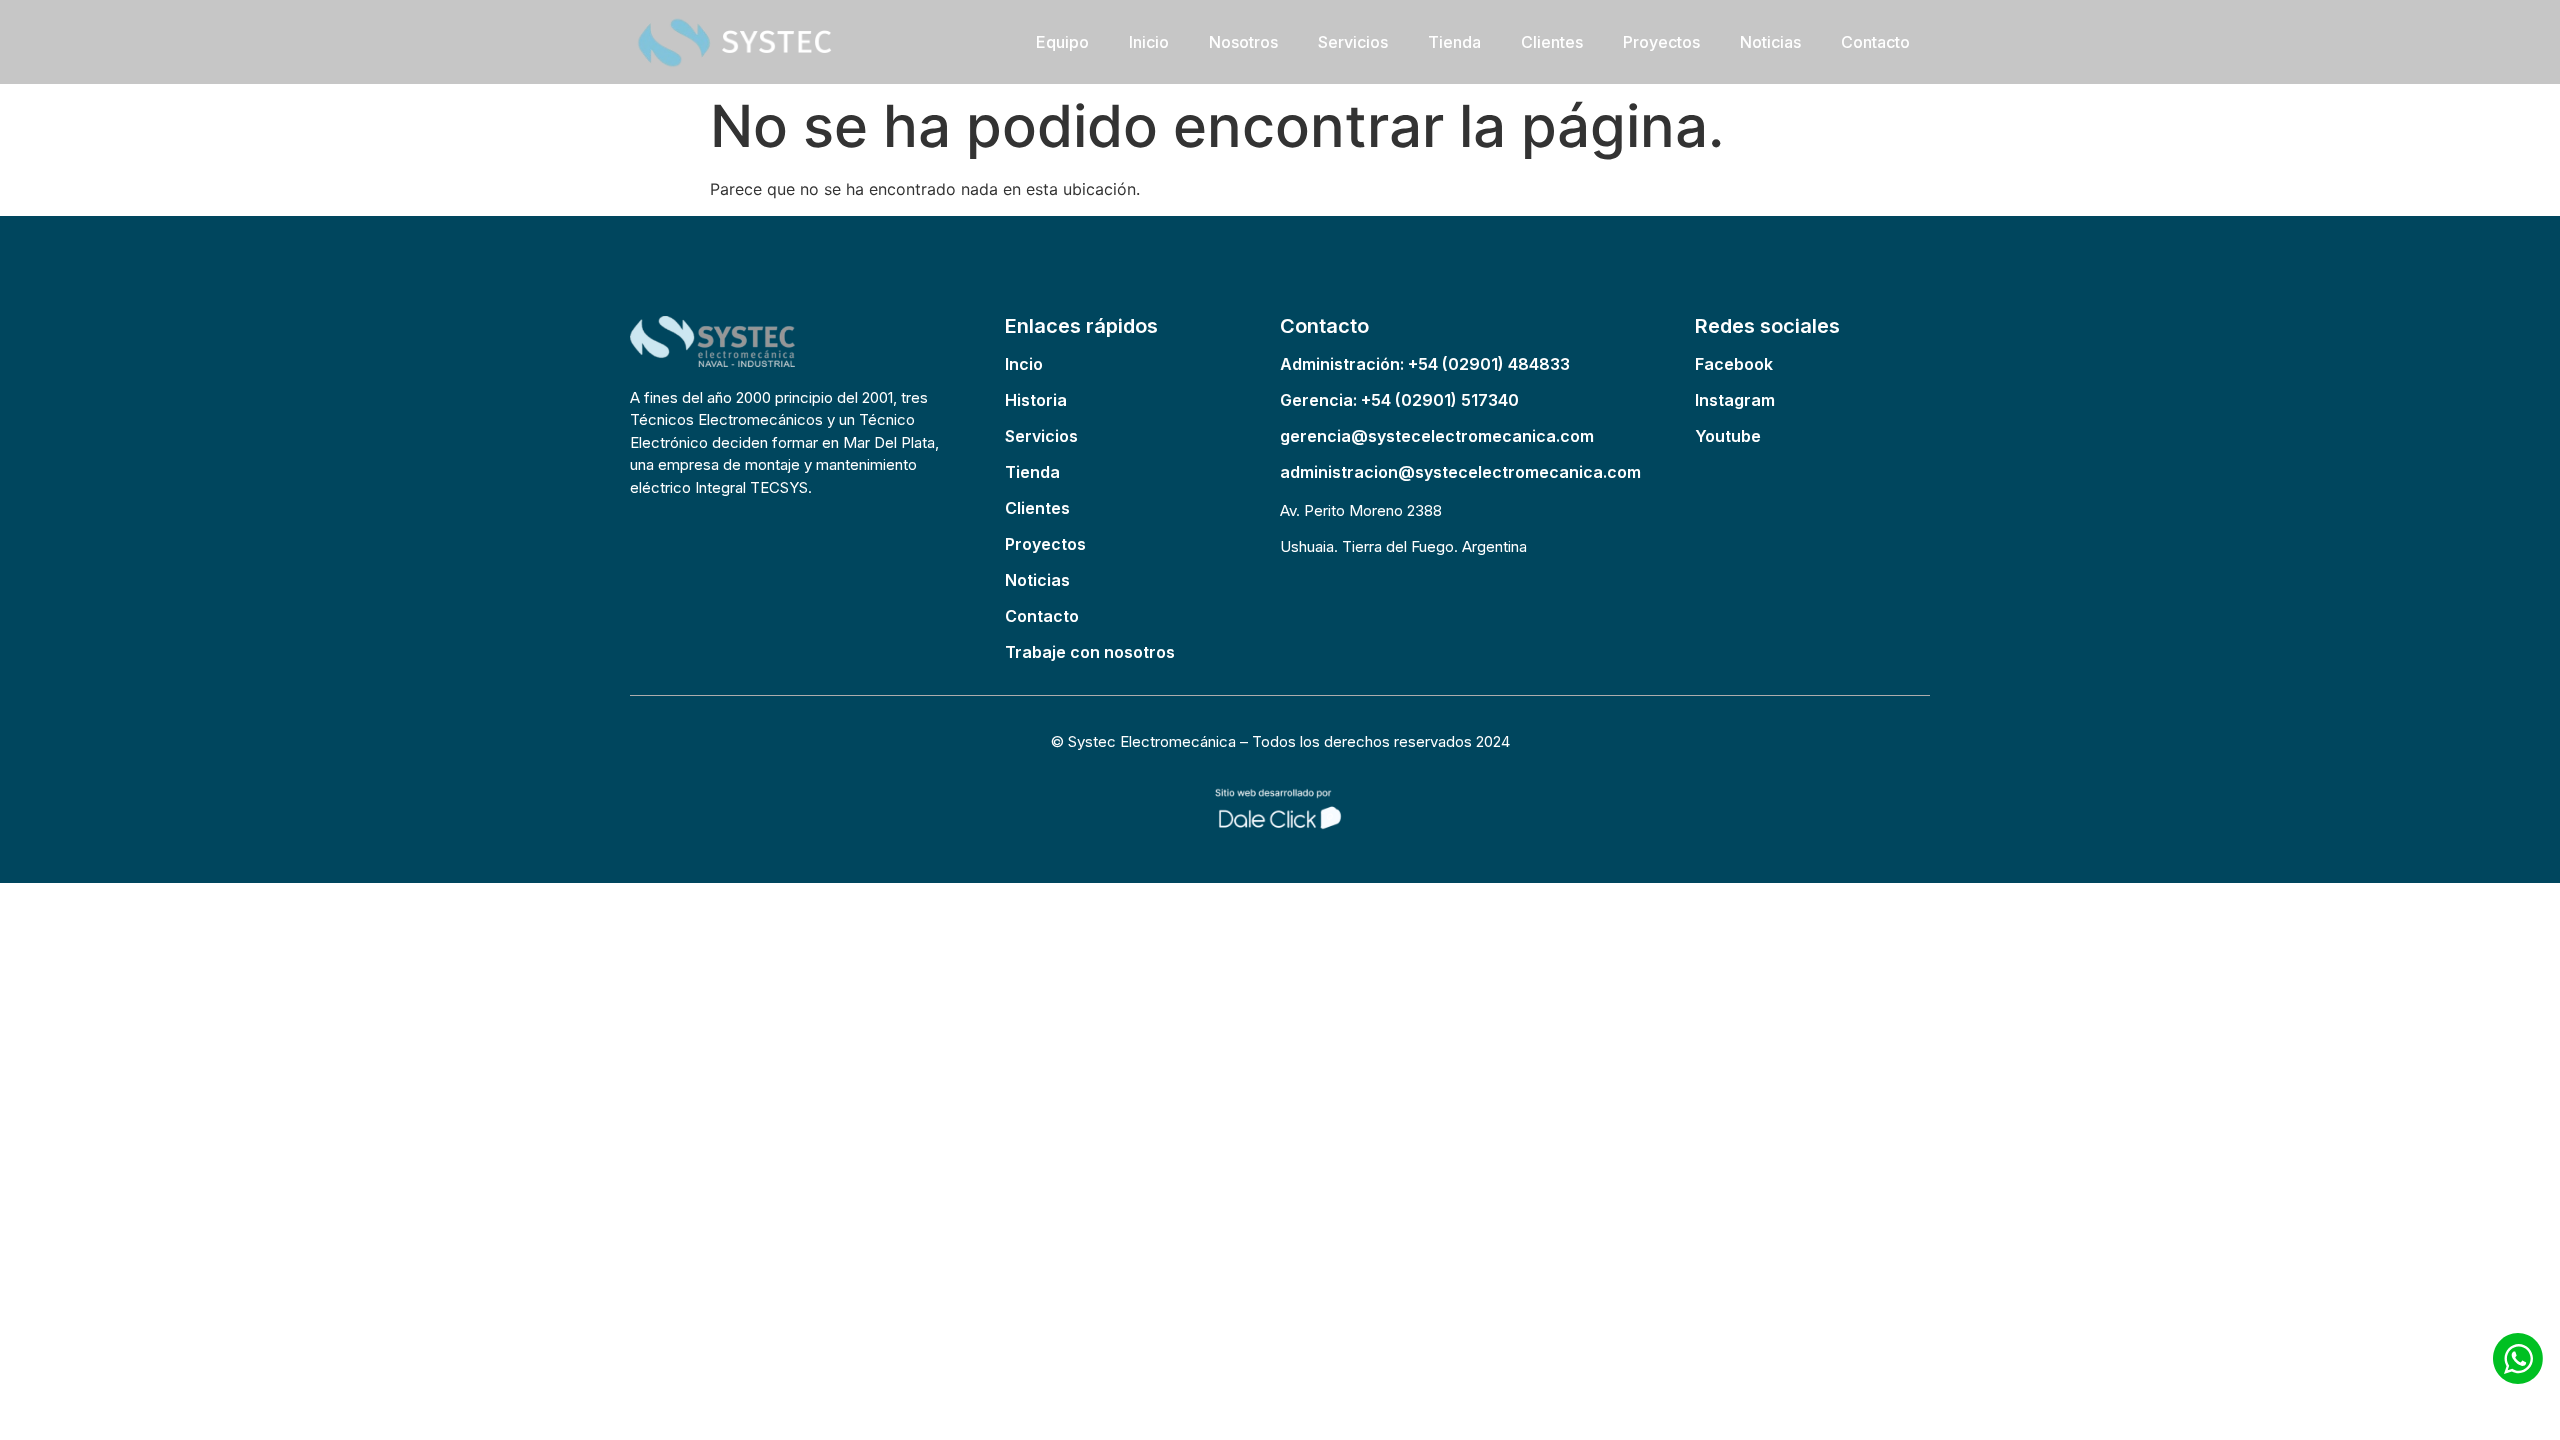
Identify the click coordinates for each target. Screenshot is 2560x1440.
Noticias (1770, 42)
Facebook (1734, 364)
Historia (1036, 400)
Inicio (1149, 42)
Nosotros (1243, 42)
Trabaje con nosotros (1090, 652)
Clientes (1552, 42)
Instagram (1735, 400)
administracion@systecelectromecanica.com (1460, 472)
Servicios (1353, 42)
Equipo (1062, 42)
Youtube (1728, 436)
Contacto (1875, 42)
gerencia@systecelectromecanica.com (1437, 436)
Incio (1024, 364)
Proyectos (1661, 42)
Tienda (1454, 42)
